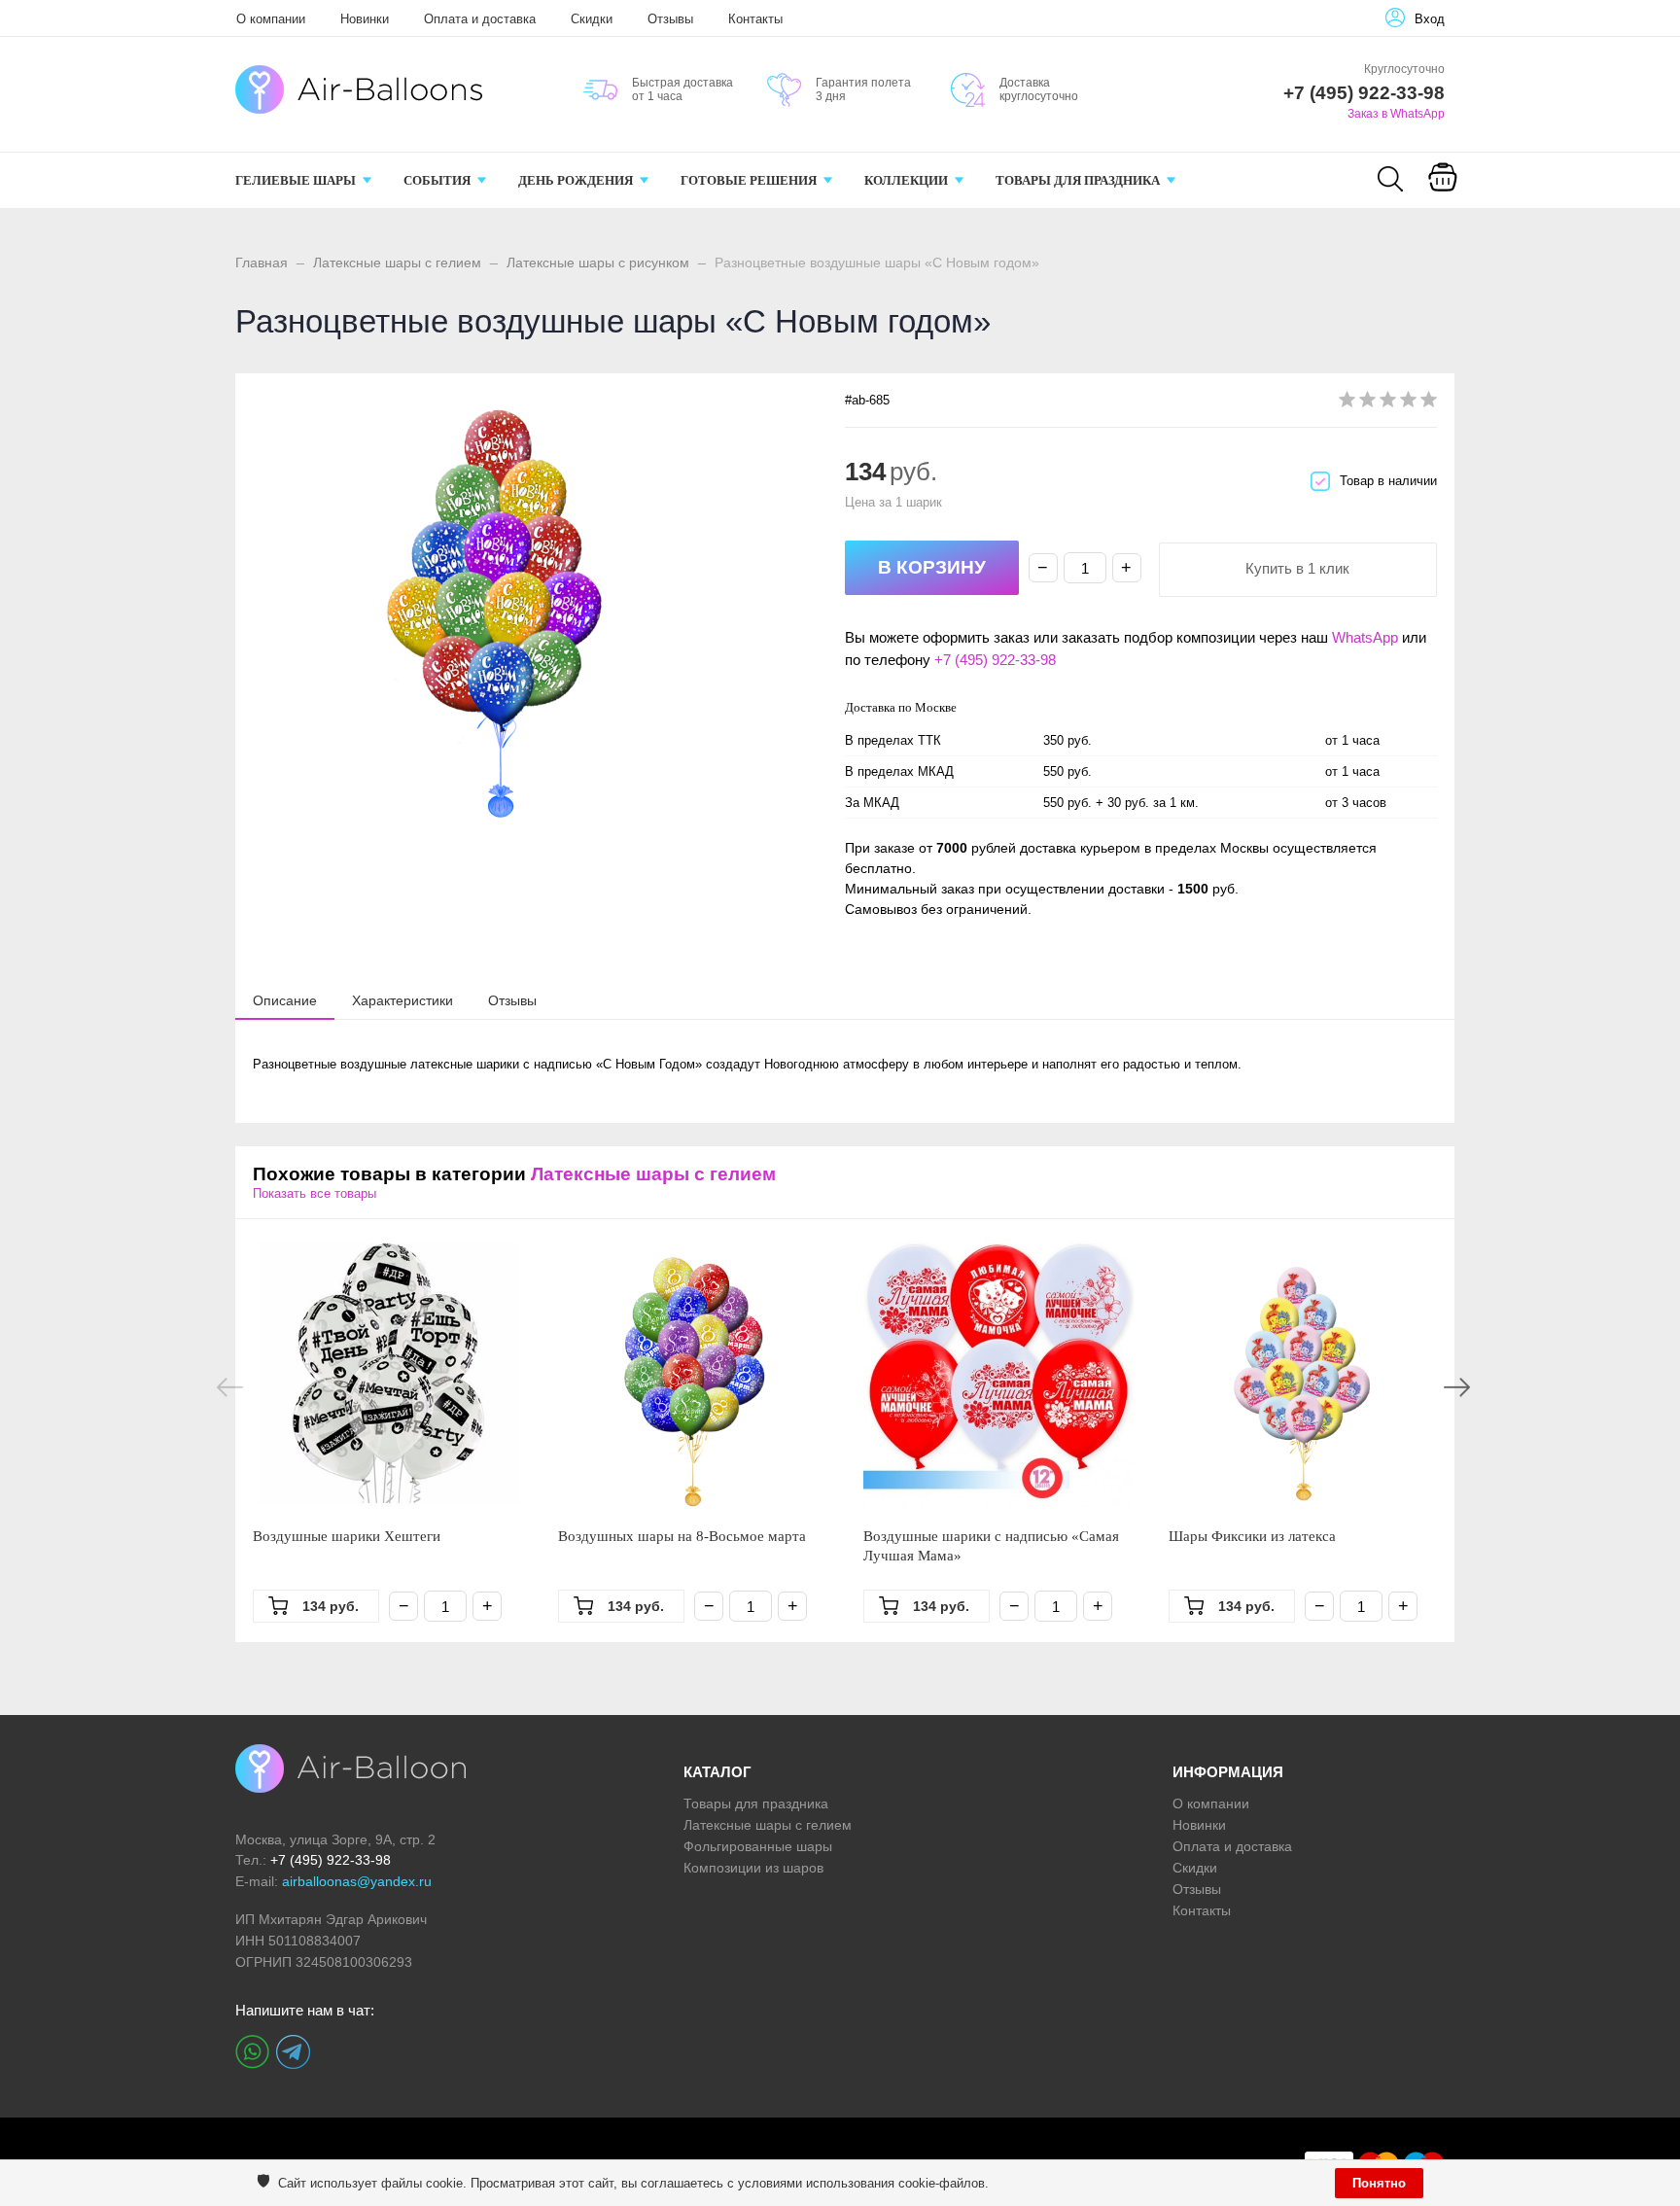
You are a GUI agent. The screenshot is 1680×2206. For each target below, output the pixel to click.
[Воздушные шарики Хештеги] (388, 1373)
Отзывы (670, 19)
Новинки (365, 19)
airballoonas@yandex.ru (357, 1881)
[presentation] (285, 999)
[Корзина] (1443, 191)
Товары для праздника (756, 1803)
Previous (230, 1387)
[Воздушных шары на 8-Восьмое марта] (693, 1373)
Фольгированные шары (758, 1846)
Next (1457, 1387)
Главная (262, 263)
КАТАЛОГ (717, 1772)
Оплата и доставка (480, 19)
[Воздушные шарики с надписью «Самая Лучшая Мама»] (998, 1373)
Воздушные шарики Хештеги (347, 1536)
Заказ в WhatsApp (1396, 114)
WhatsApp (1365, 637)
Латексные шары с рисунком (598, 263)
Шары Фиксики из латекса (1252, 1536)
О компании (271, 19)
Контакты (755, 19)
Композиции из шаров (753, 1868)
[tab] (285, 1000)
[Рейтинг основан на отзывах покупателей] (1388, 403)
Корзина (1442, 202)
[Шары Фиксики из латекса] (1304, 1373)
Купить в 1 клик (1297, 568)
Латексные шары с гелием (397, 263)
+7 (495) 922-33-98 (995, 660)
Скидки (592, 19)
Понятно (1379, 2183)
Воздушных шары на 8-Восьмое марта (682, 1536)
